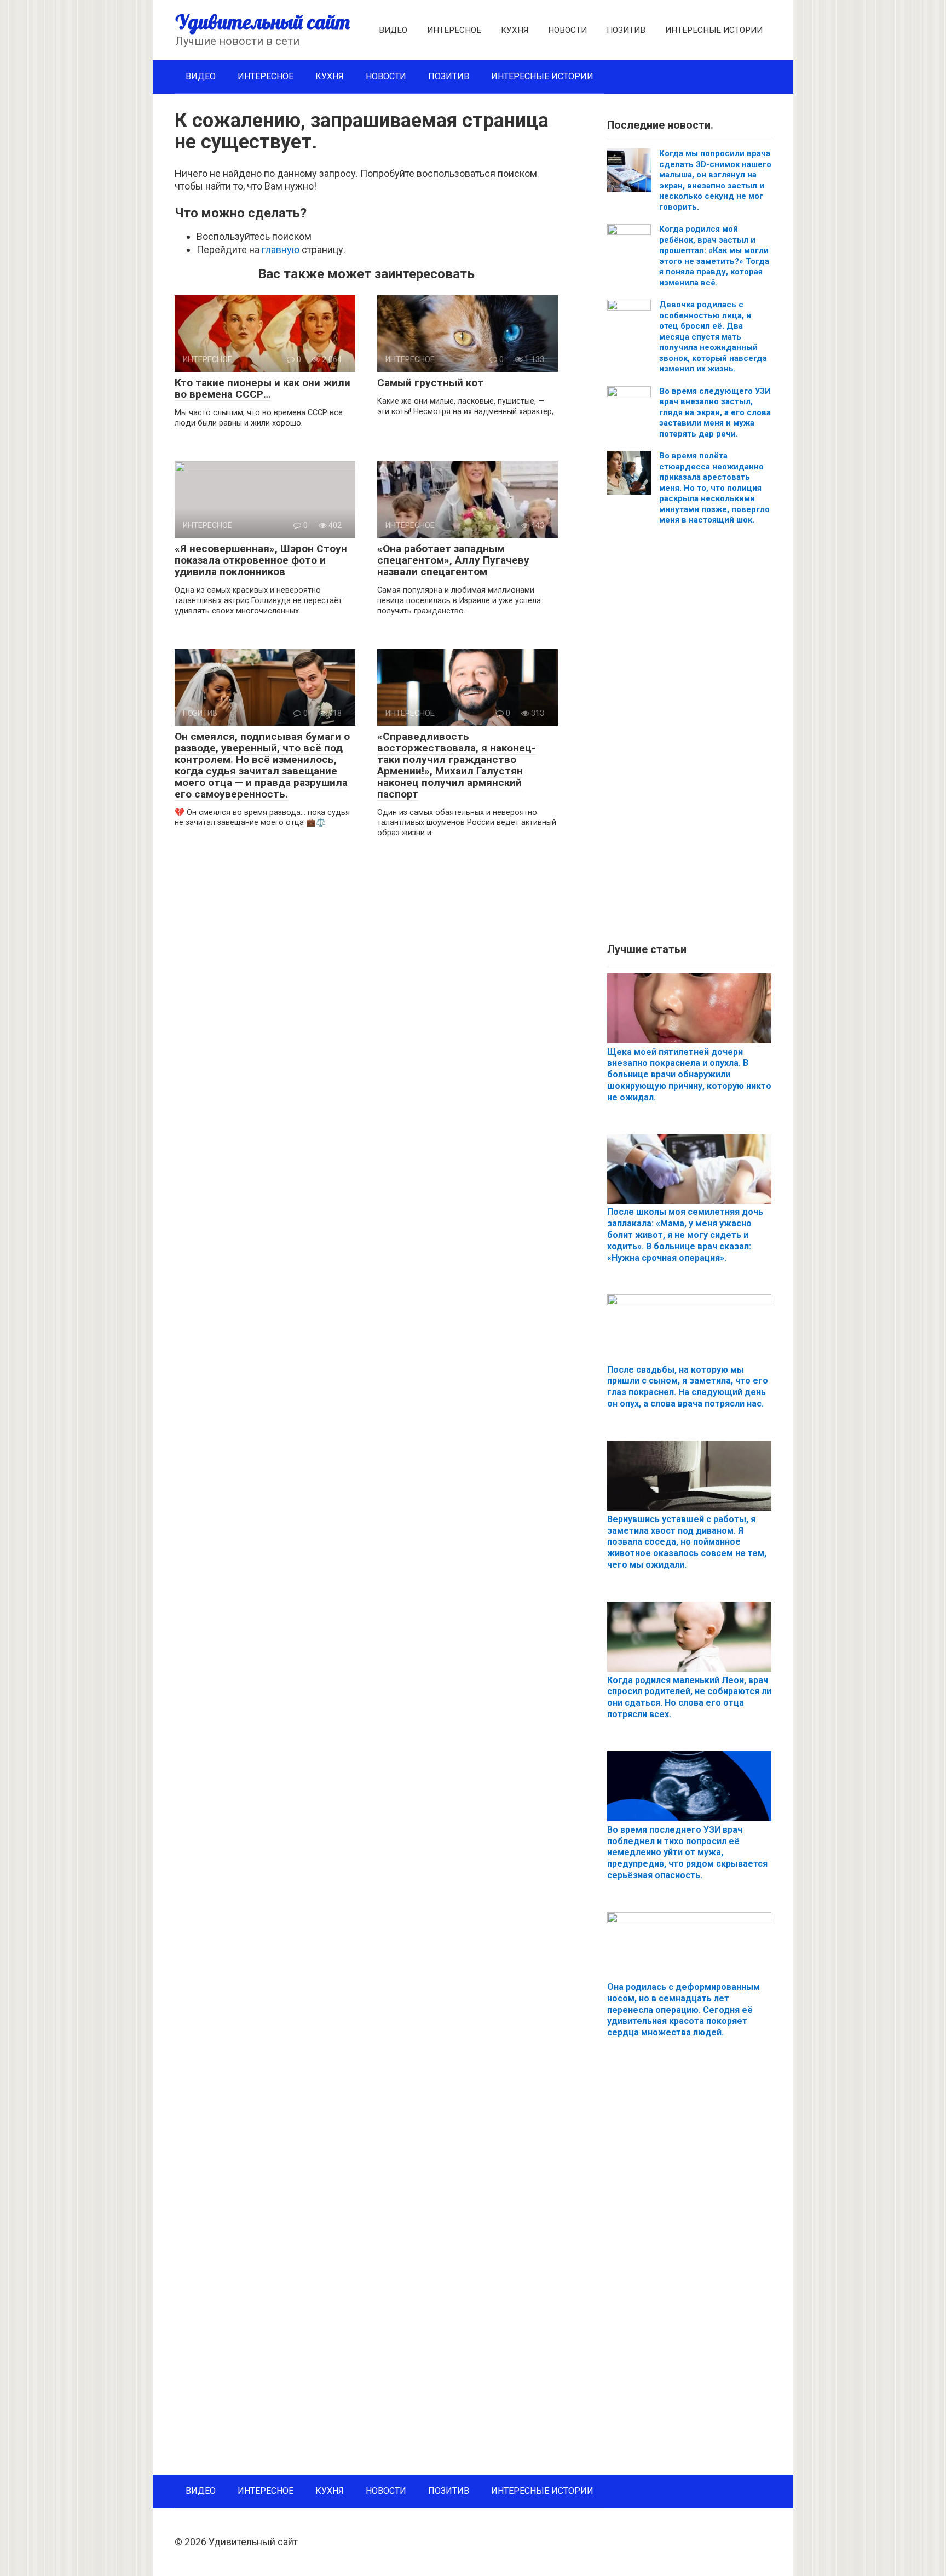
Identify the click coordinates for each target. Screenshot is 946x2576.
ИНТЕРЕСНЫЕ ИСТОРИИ (714, 30)
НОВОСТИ (567, 30)
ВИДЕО (393, 30)
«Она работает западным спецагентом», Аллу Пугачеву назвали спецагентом (453, 560)
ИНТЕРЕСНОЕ (454, 30)
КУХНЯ (515, 30)
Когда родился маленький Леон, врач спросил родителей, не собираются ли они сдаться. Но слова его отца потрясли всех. (689, 1697)
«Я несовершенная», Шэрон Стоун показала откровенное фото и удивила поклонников (261, 560)
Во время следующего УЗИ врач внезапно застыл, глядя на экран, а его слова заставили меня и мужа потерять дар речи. (715, 412)
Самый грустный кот (430, 383)
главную (281, 249)
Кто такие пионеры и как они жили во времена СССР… (263, 388)
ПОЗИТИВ (626, 30)
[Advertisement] (689, 738)
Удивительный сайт (263, 22)
